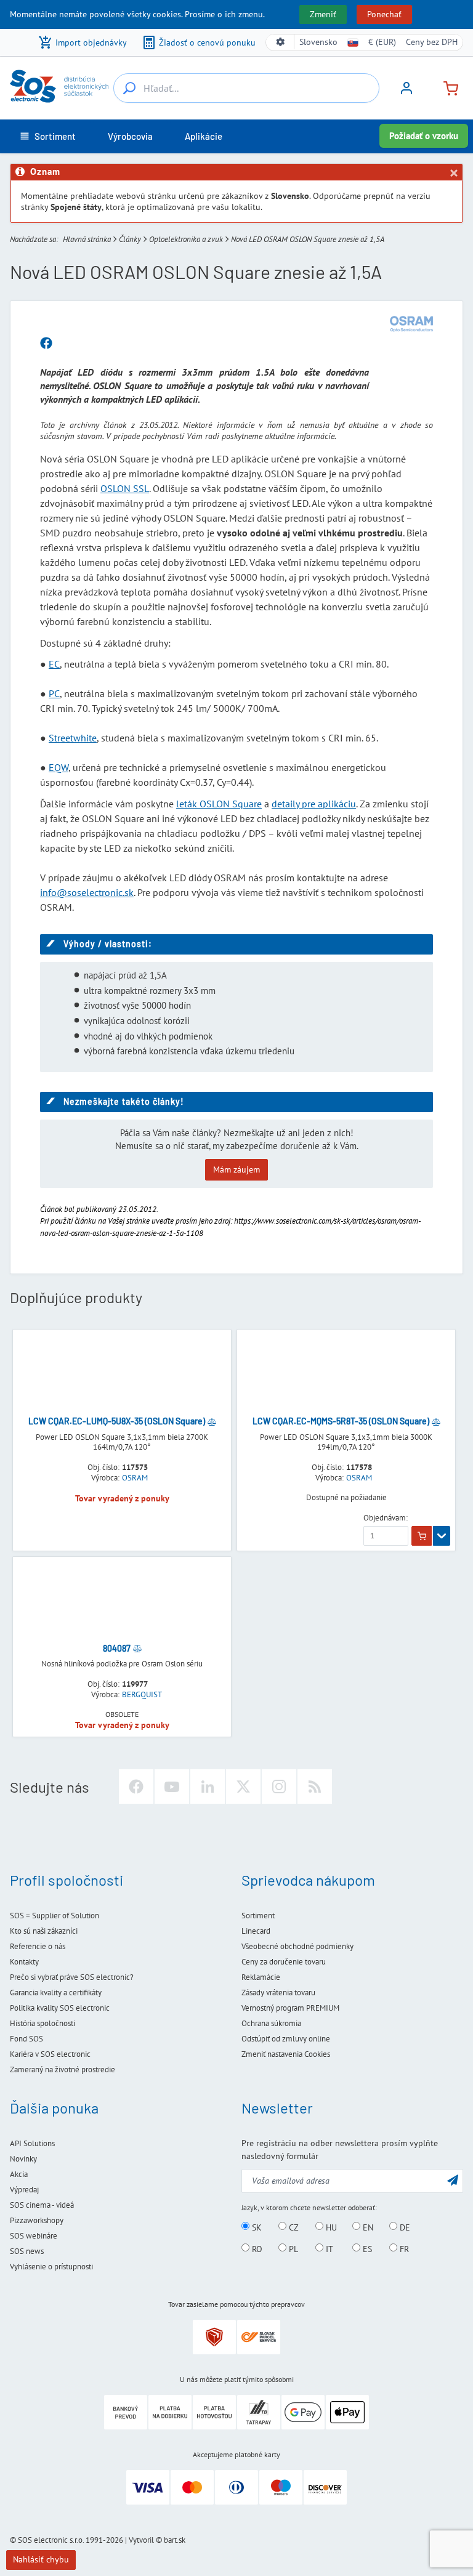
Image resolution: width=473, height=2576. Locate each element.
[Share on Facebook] (46, 344)
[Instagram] (279, 1787)
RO (256, 2248)
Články (130, 239)
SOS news (27, 2251)
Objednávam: (386, 1518)
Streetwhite (73, 738)
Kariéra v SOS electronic (50, 2054)
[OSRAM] (411, 324)
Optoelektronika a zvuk (186, 239)
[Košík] (446, 87)
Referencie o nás (38, 1946)
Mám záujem (236, 1169)
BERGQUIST (142, 1695)
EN (367, 2227)
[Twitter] (243, 1787)
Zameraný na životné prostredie (63, 2069)
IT (328, 2248)
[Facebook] (136, 1787)
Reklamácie (261, 1977)
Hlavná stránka (87, 239)
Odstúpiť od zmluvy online (286, 2039)
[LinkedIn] (208, 1787)
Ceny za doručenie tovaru (284, 1962)
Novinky (23, 2159)
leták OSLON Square (219, 804)
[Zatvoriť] (453, 173)
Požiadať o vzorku (424, 136)
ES (366, 2248)
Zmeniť (323, 14)
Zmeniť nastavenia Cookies (286, 2054)
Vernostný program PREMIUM (290, 2008)
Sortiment (258, 1916)
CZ (293, 2227)
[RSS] (315, 1787)
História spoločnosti (42, 2023)
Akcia (19, 2174)
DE (404, 2227)
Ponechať (384, 14)
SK (256, 2227)
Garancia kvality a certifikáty (56, 1993)
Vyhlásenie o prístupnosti (51, 2267)
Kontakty (24, 1962)
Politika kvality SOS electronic (60, 2008)
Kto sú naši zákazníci (44, 1931)
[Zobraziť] (442, 1536)
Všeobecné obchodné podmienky (297, 1946)
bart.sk (175, 2540)
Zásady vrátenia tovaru (278, 1993)
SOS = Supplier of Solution (55, 1916)
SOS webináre (34, 2236)
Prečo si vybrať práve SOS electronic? (72, 1977)
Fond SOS (26, 2039)
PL (292, 2248)
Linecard (256, 1931)
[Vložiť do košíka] (422, 1536)
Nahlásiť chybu (41, 2559)
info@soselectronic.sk (87, 892)
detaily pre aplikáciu (314, 804)
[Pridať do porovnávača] (212, 1421)
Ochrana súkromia (271, 2023)
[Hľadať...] (129, 88)
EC (54, 664)
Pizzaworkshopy (37, 2220)
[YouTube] (172, 1787)
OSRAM (135, 1478)
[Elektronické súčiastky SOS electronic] (59, 86)
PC (54, 693)
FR (403, 2248)
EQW (59, 767)
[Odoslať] (453, 2180)
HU (330, 2227)
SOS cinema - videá (42, 2205)
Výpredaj (24, 2190)
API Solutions (32, 2143)
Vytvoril (141, 2540)
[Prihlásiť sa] (406, 92)
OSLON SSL (125, 488)
